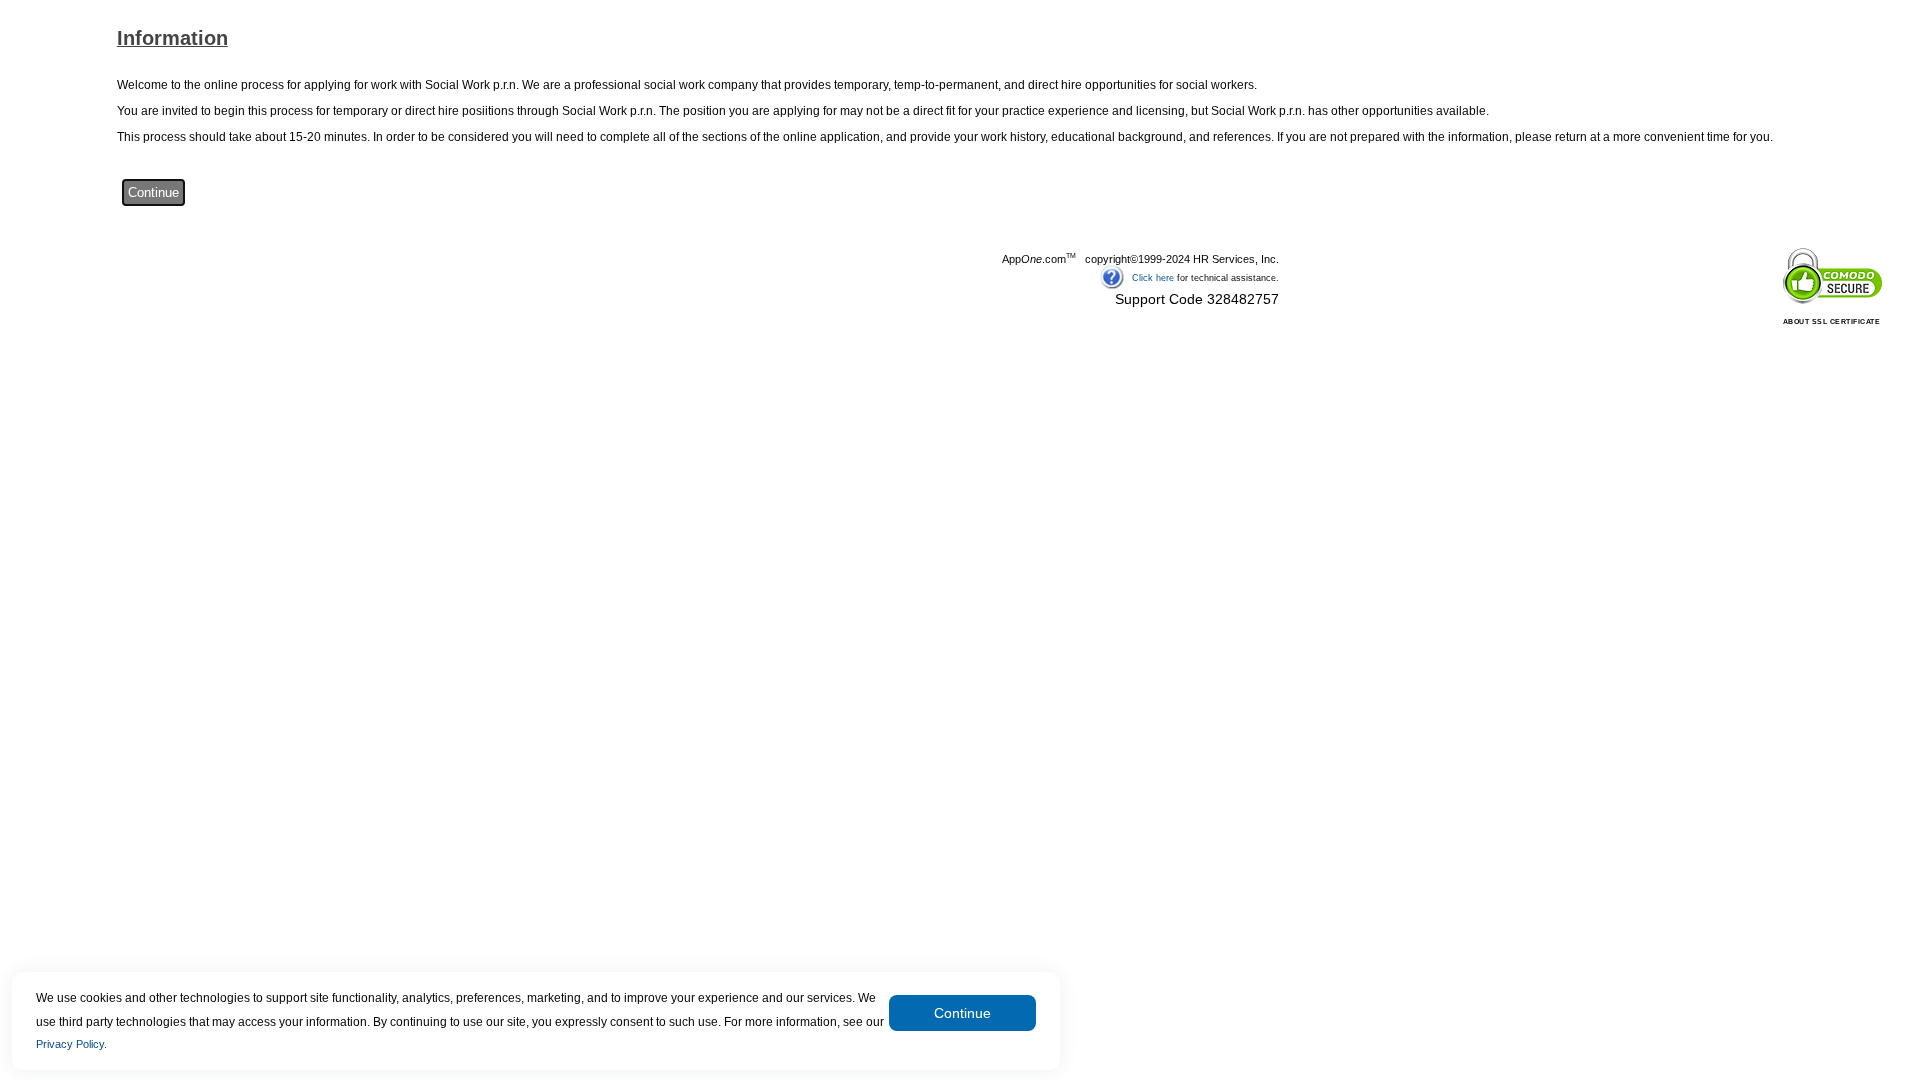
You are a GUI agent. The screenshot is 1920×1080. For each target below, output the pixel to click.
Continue (962, 1013)
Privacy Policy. (71, 1044)
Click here (1153, 277)
